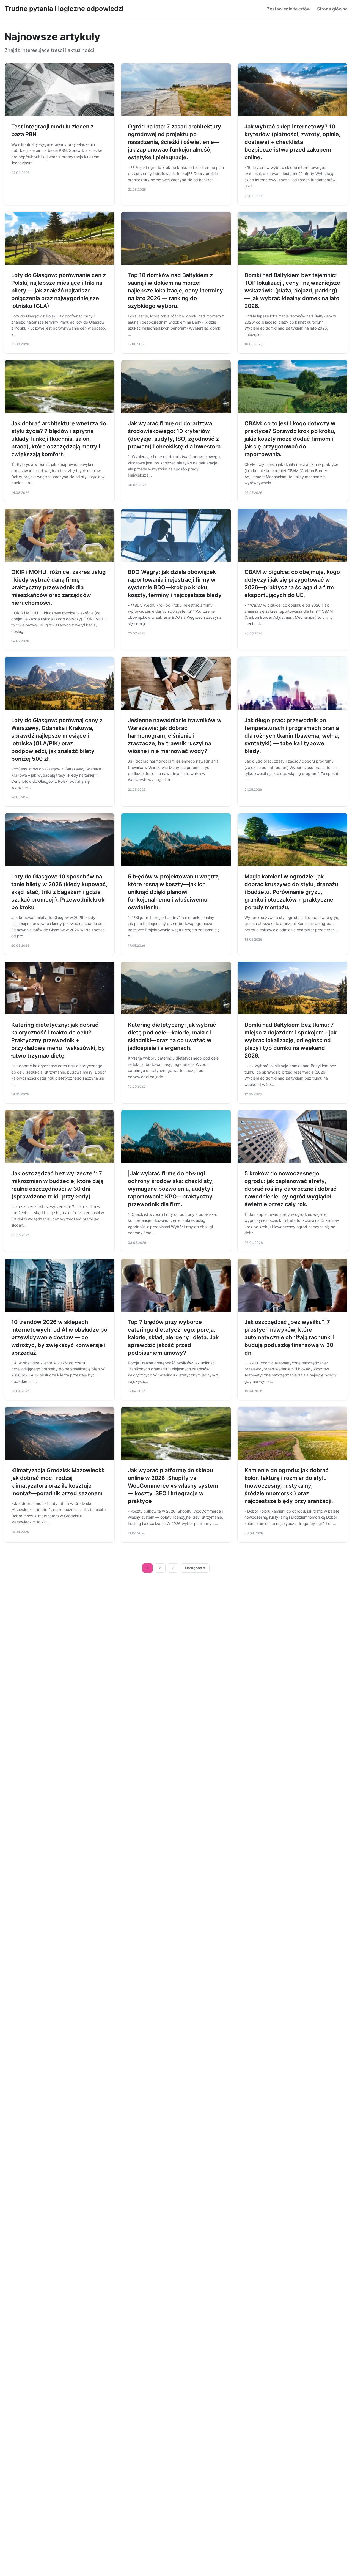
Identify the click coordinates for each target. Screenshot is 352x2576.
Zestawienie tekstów (289, 9)
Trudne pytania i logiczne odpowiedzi (64, 9)
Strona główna (332, 9)
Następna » (195, 1568)
